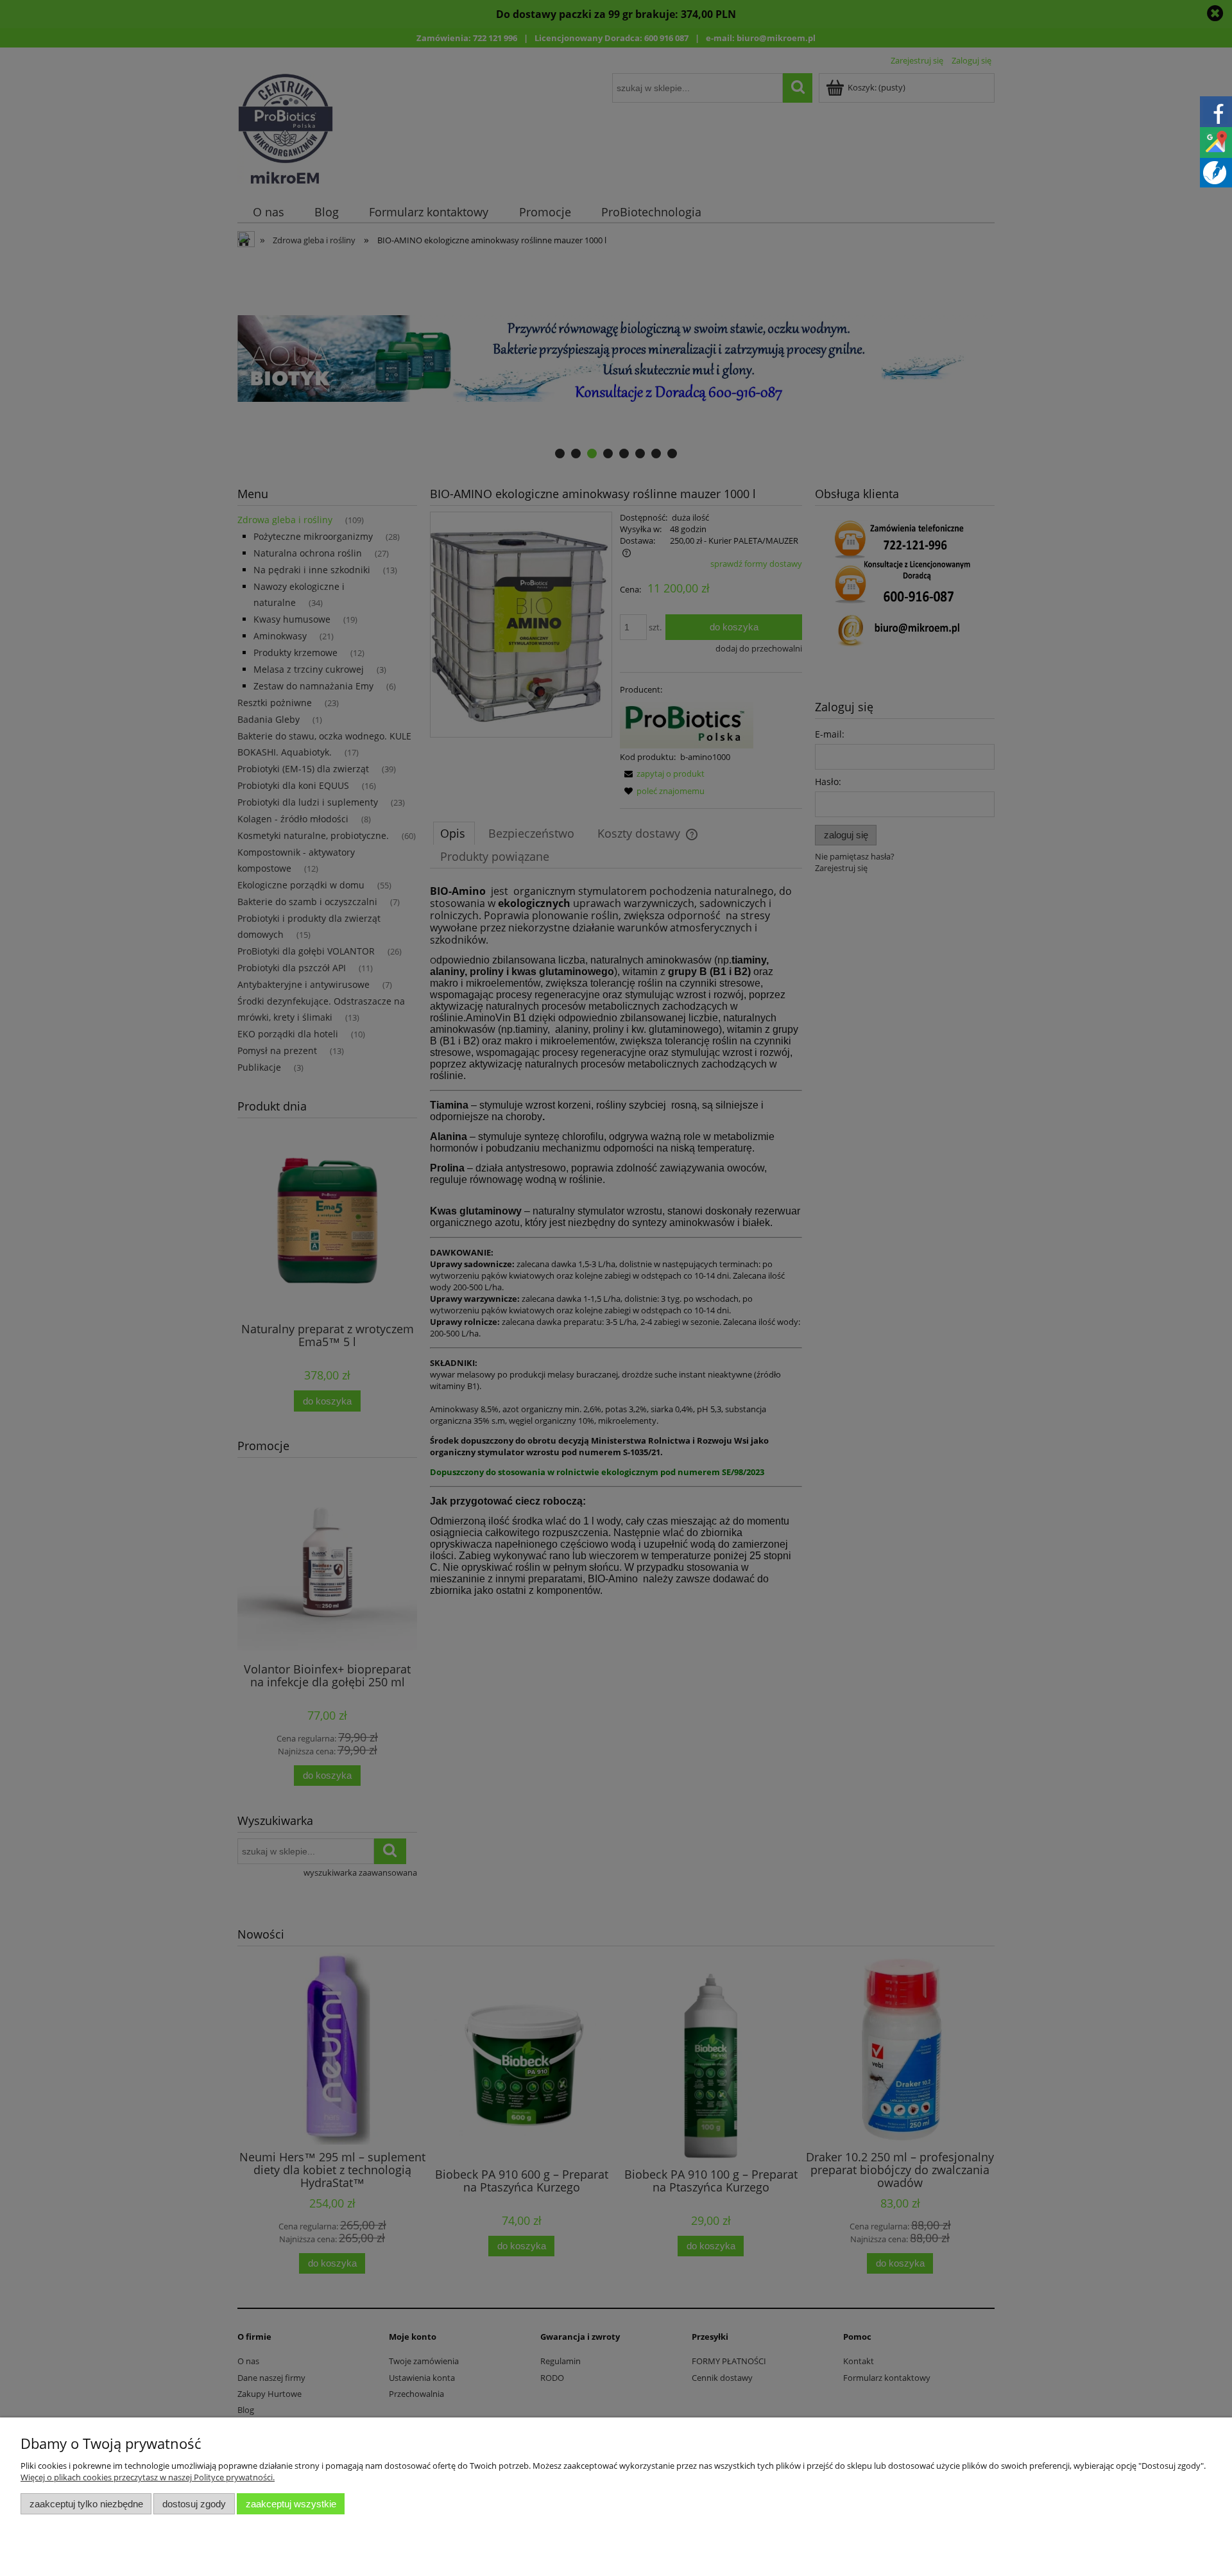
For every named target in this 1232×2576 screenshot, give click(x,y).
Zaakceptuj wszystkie (291, 2504)
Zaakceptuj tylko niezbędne (86, 2504)
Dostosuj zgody (194, 2504)
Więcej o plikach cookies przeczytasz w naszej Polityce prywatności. (148, 2477)
